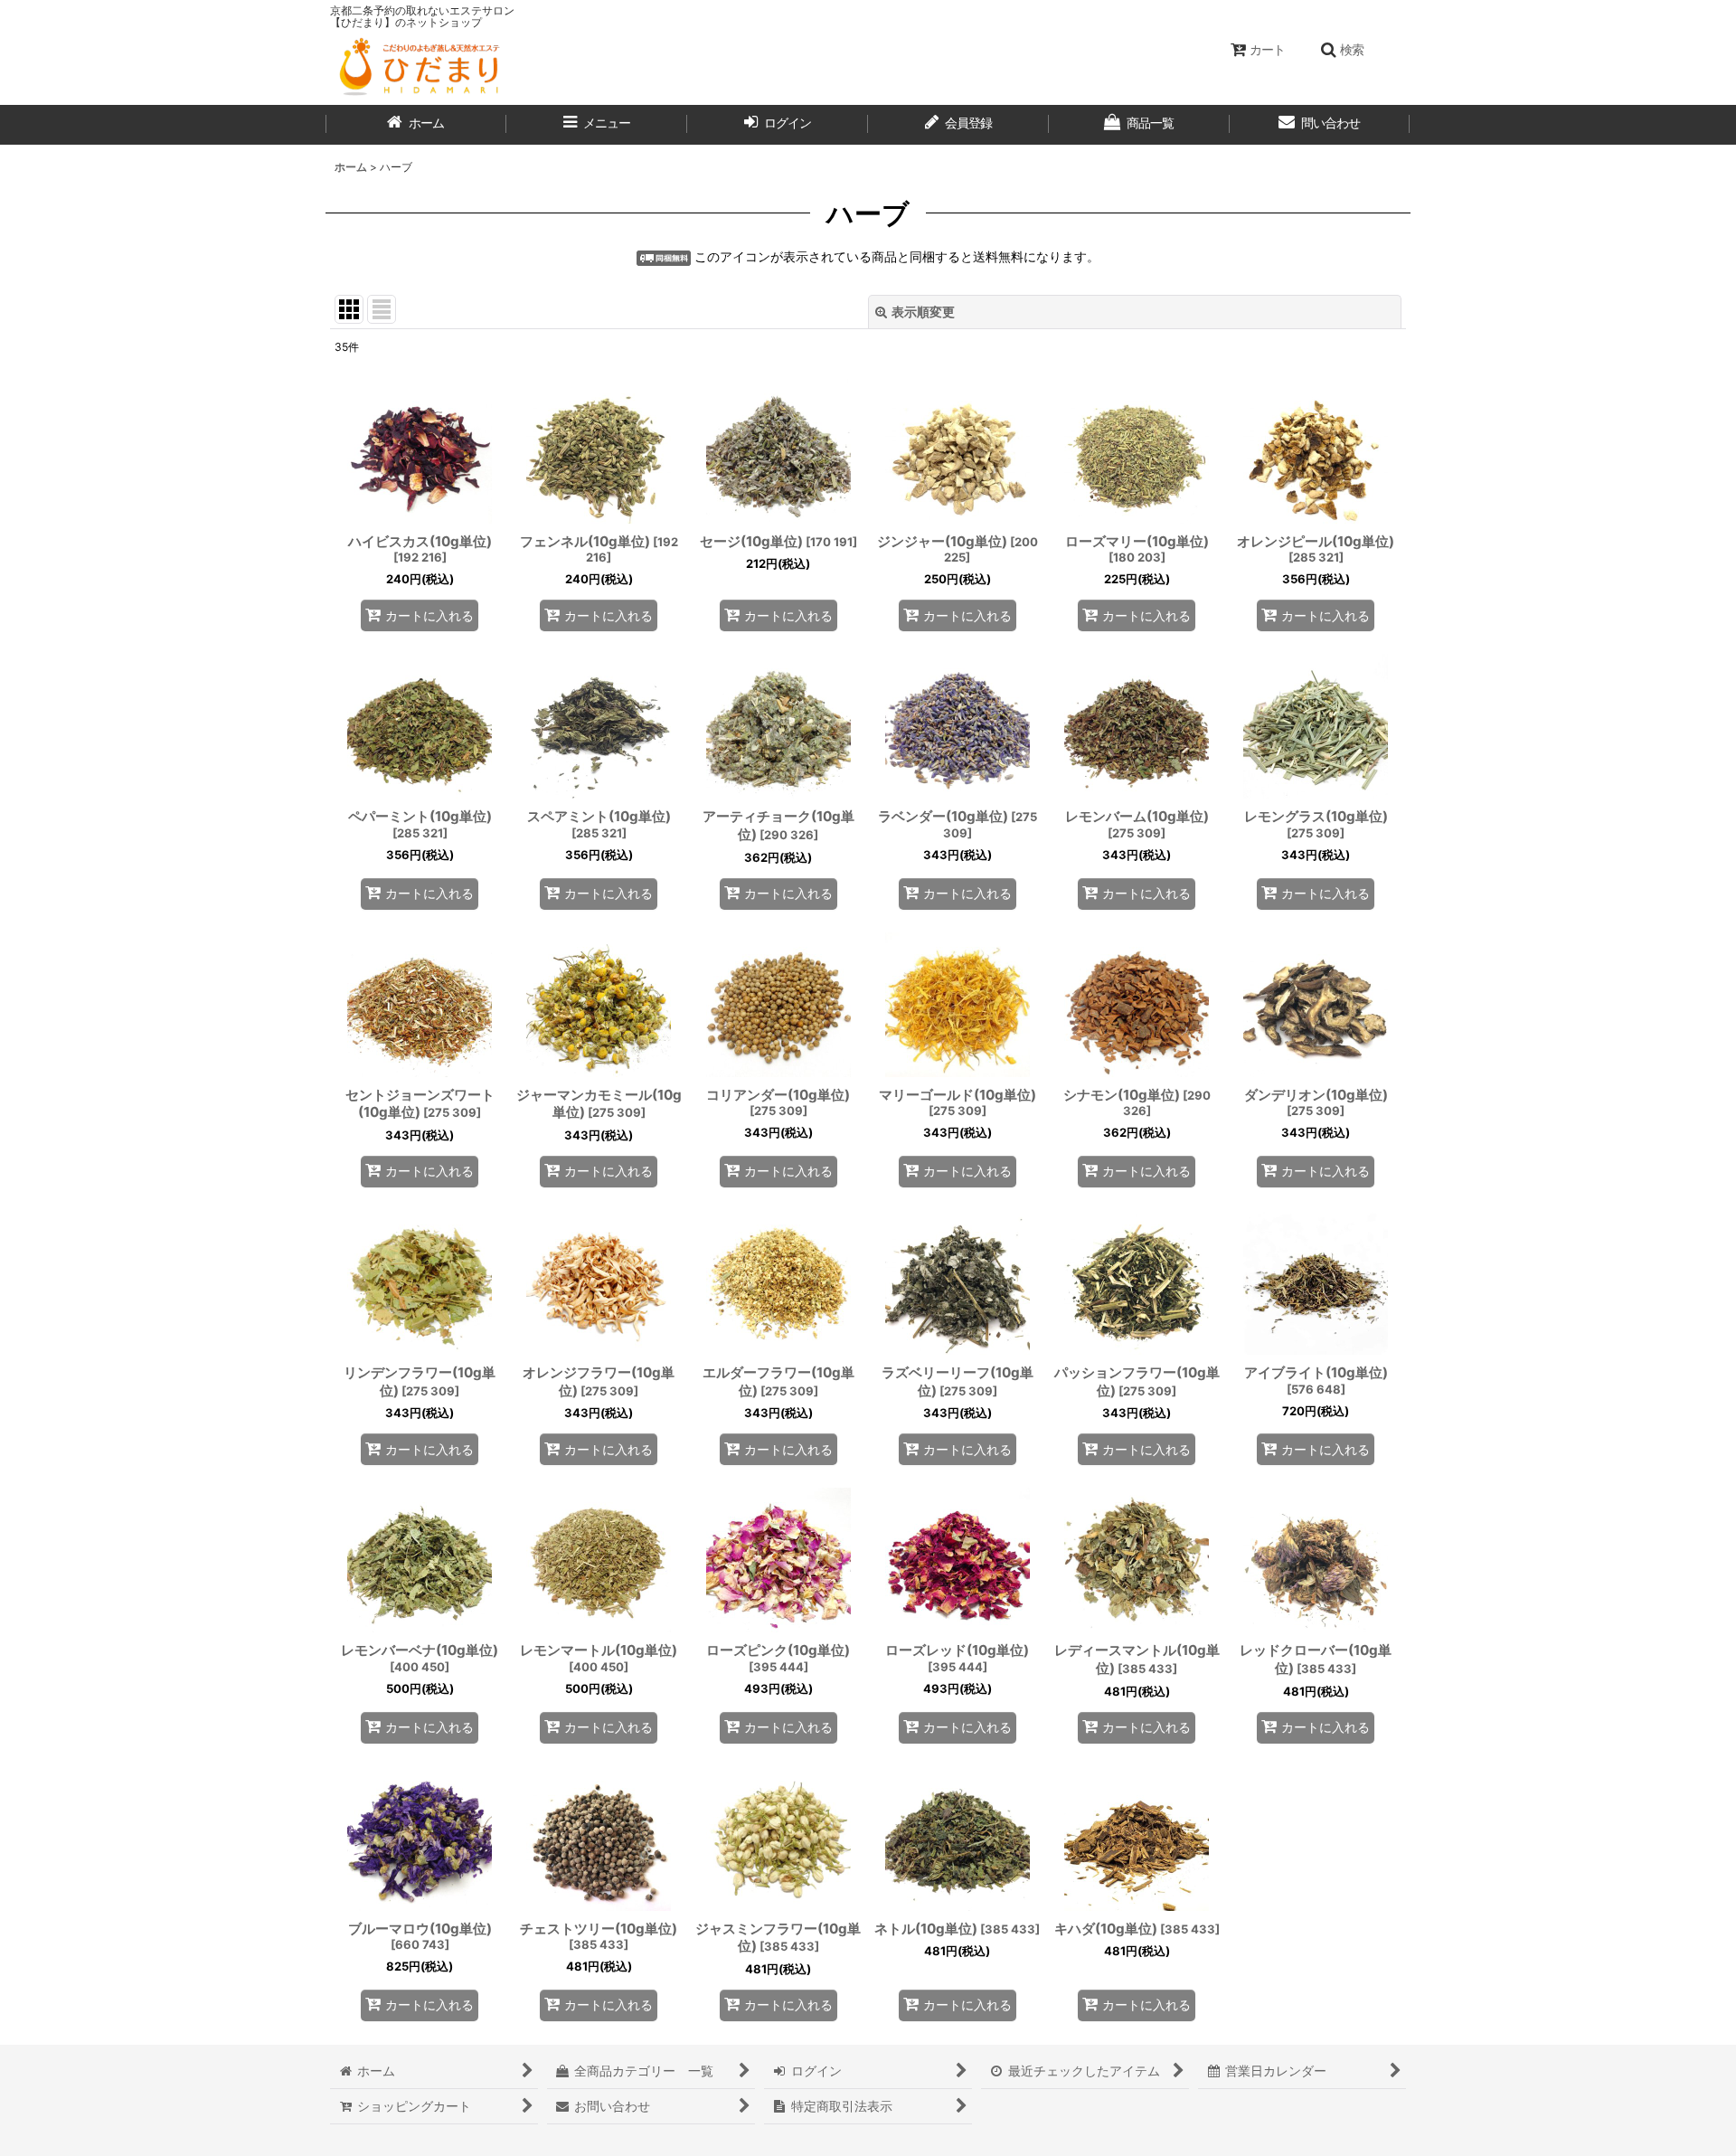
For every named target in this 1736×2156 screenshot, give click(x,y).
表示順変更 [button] (923, 312)
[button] (1342, 50)
